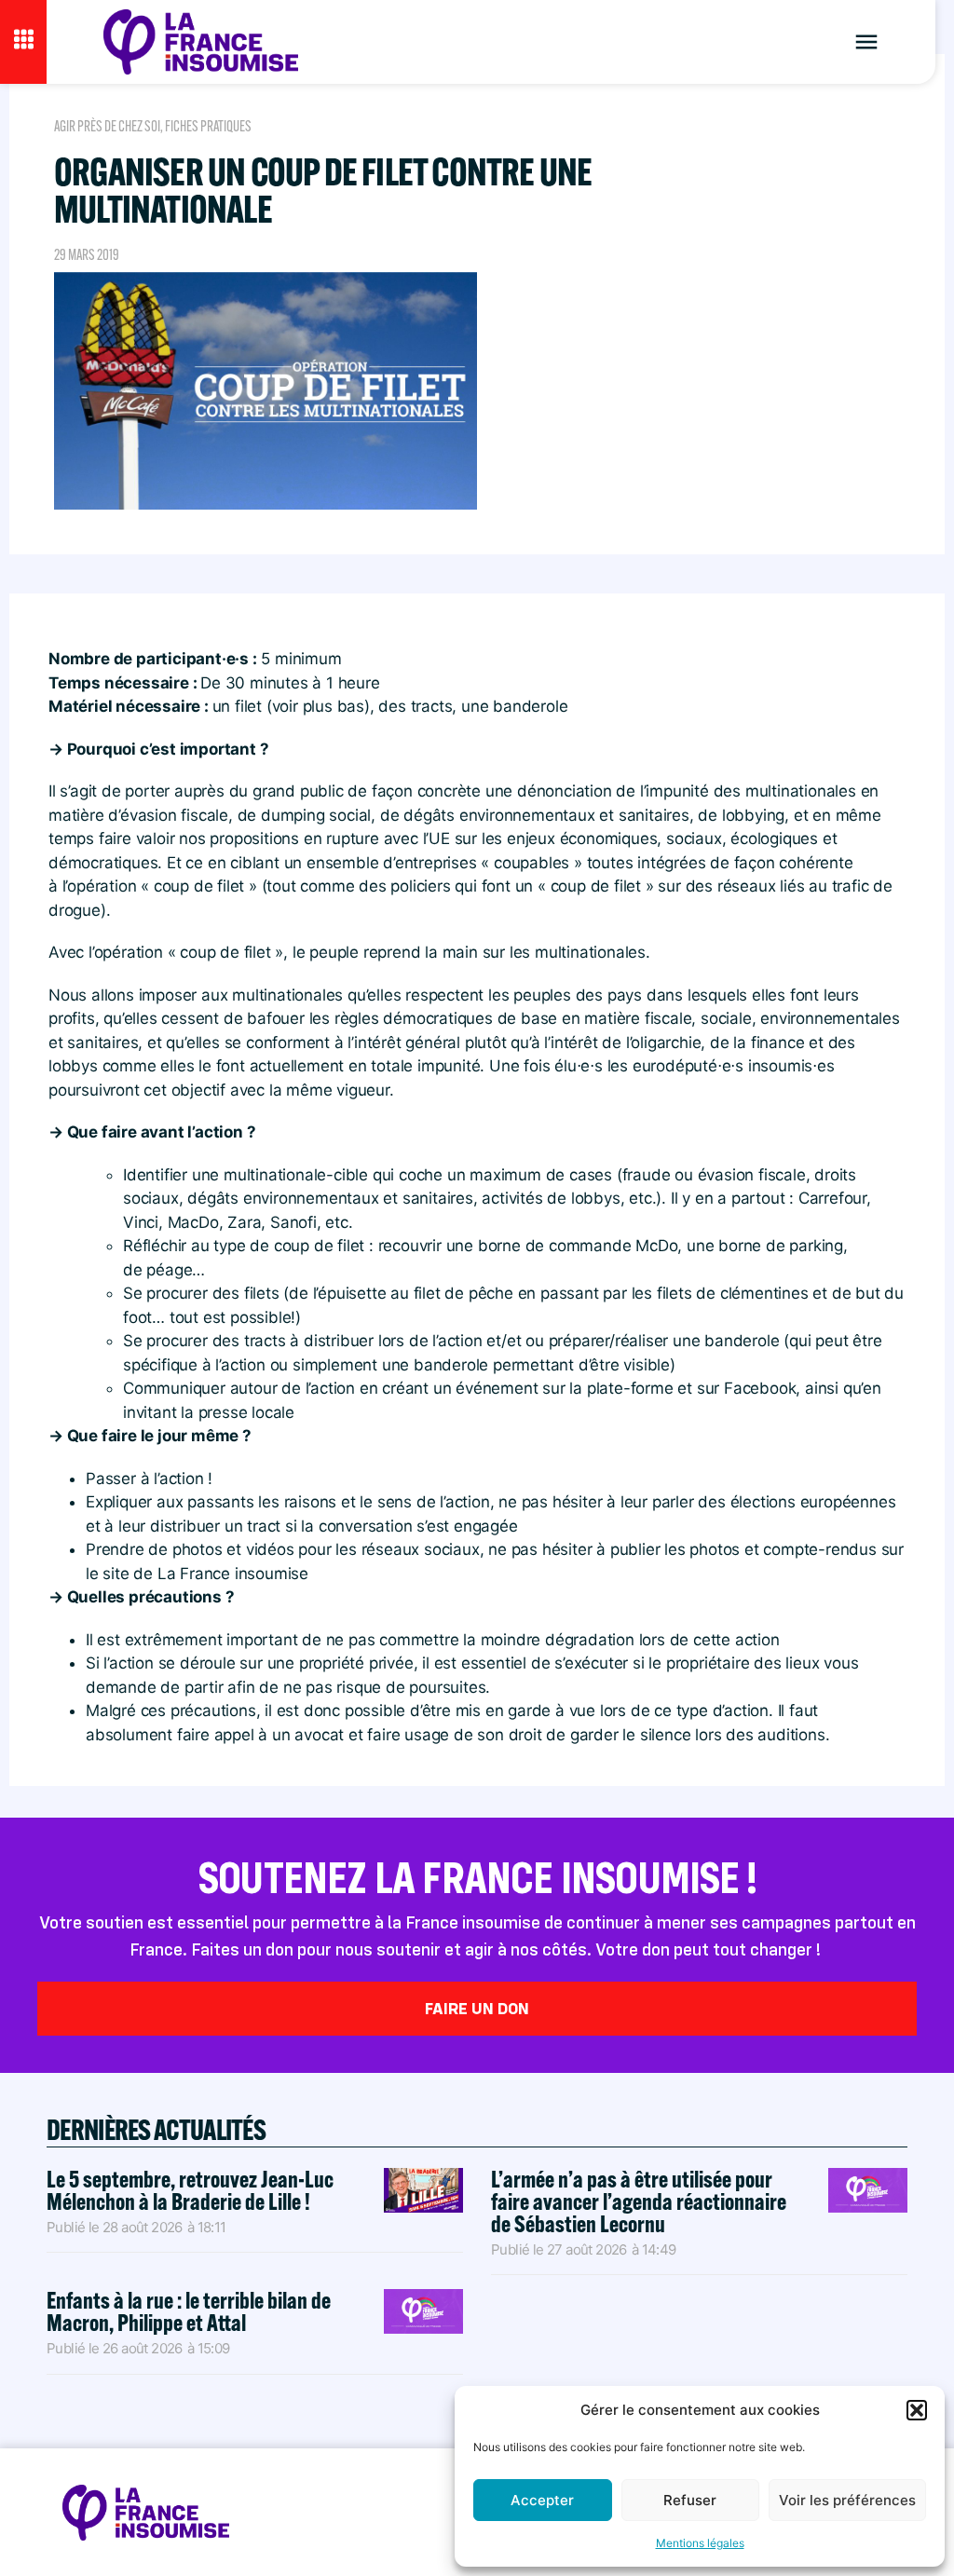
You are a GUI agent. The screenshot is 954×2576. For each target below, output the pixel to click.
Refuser (690, 2500)
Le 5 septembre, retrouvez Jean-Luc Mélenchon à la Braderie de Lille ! (190, 2190)
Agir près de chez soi (107, 126)
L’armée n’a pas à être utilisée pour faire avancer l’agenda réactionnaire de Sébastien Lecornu (639, 2201)
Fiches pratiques (208, 126)
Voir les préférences (847, 2500)
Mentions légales (700, 2543)
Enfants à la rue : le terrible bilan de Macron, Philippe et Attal (189, 2311)
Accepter (542, 2500)
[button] (917, 2410)
